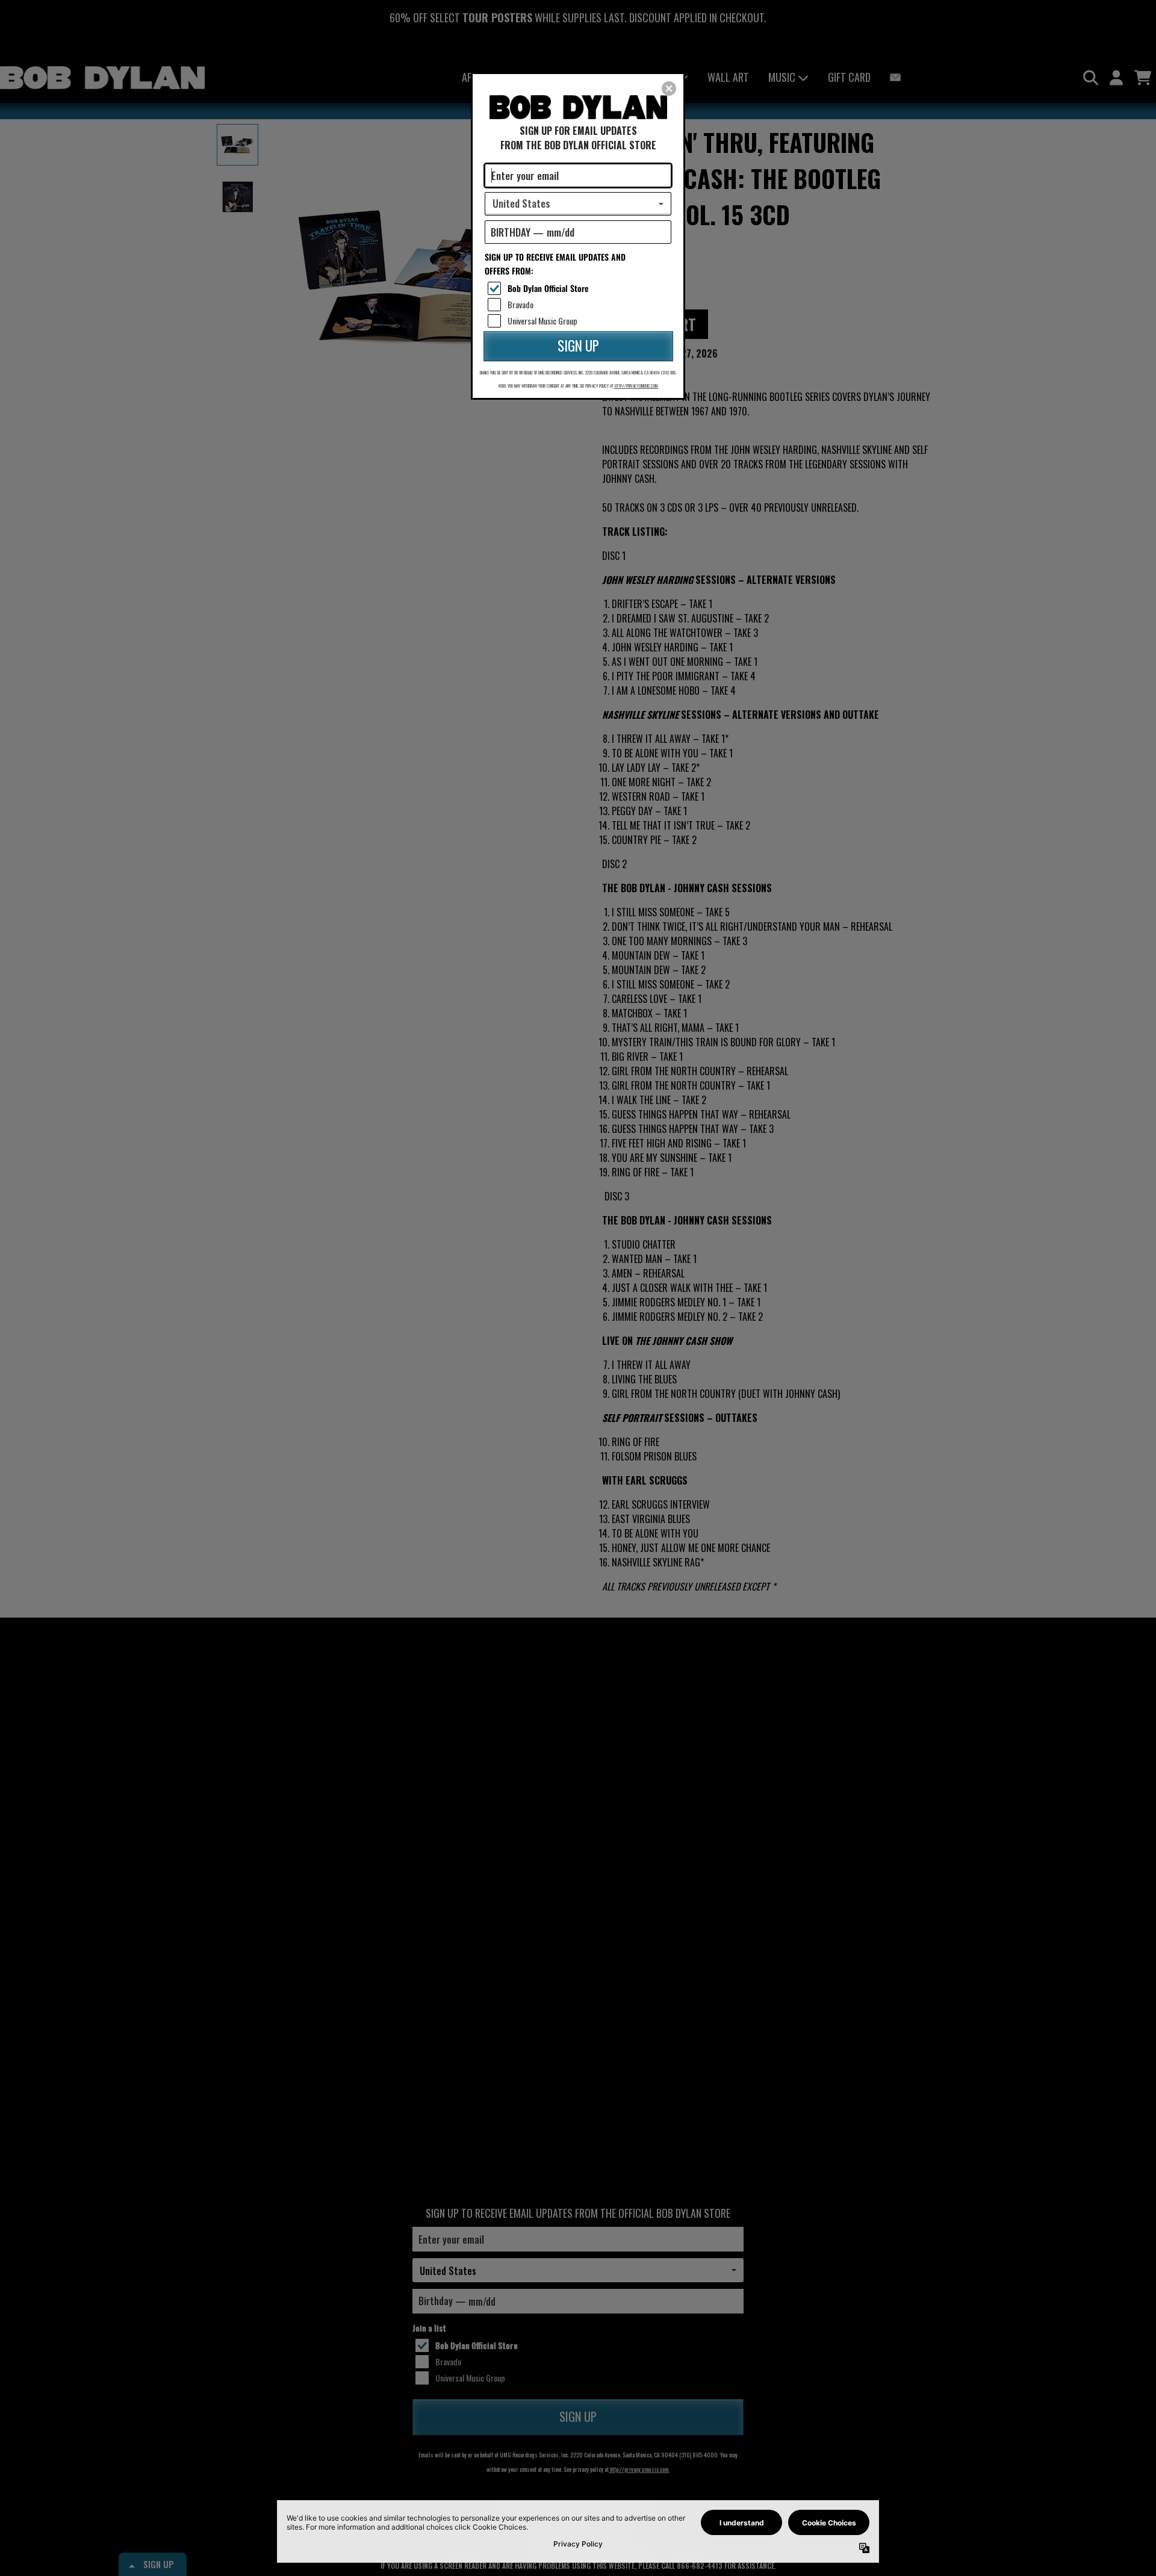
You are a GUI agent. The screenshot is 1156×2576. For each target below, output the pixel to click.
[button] (669, 88)
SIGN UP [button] (578, 346)
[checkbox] (580, 288)
